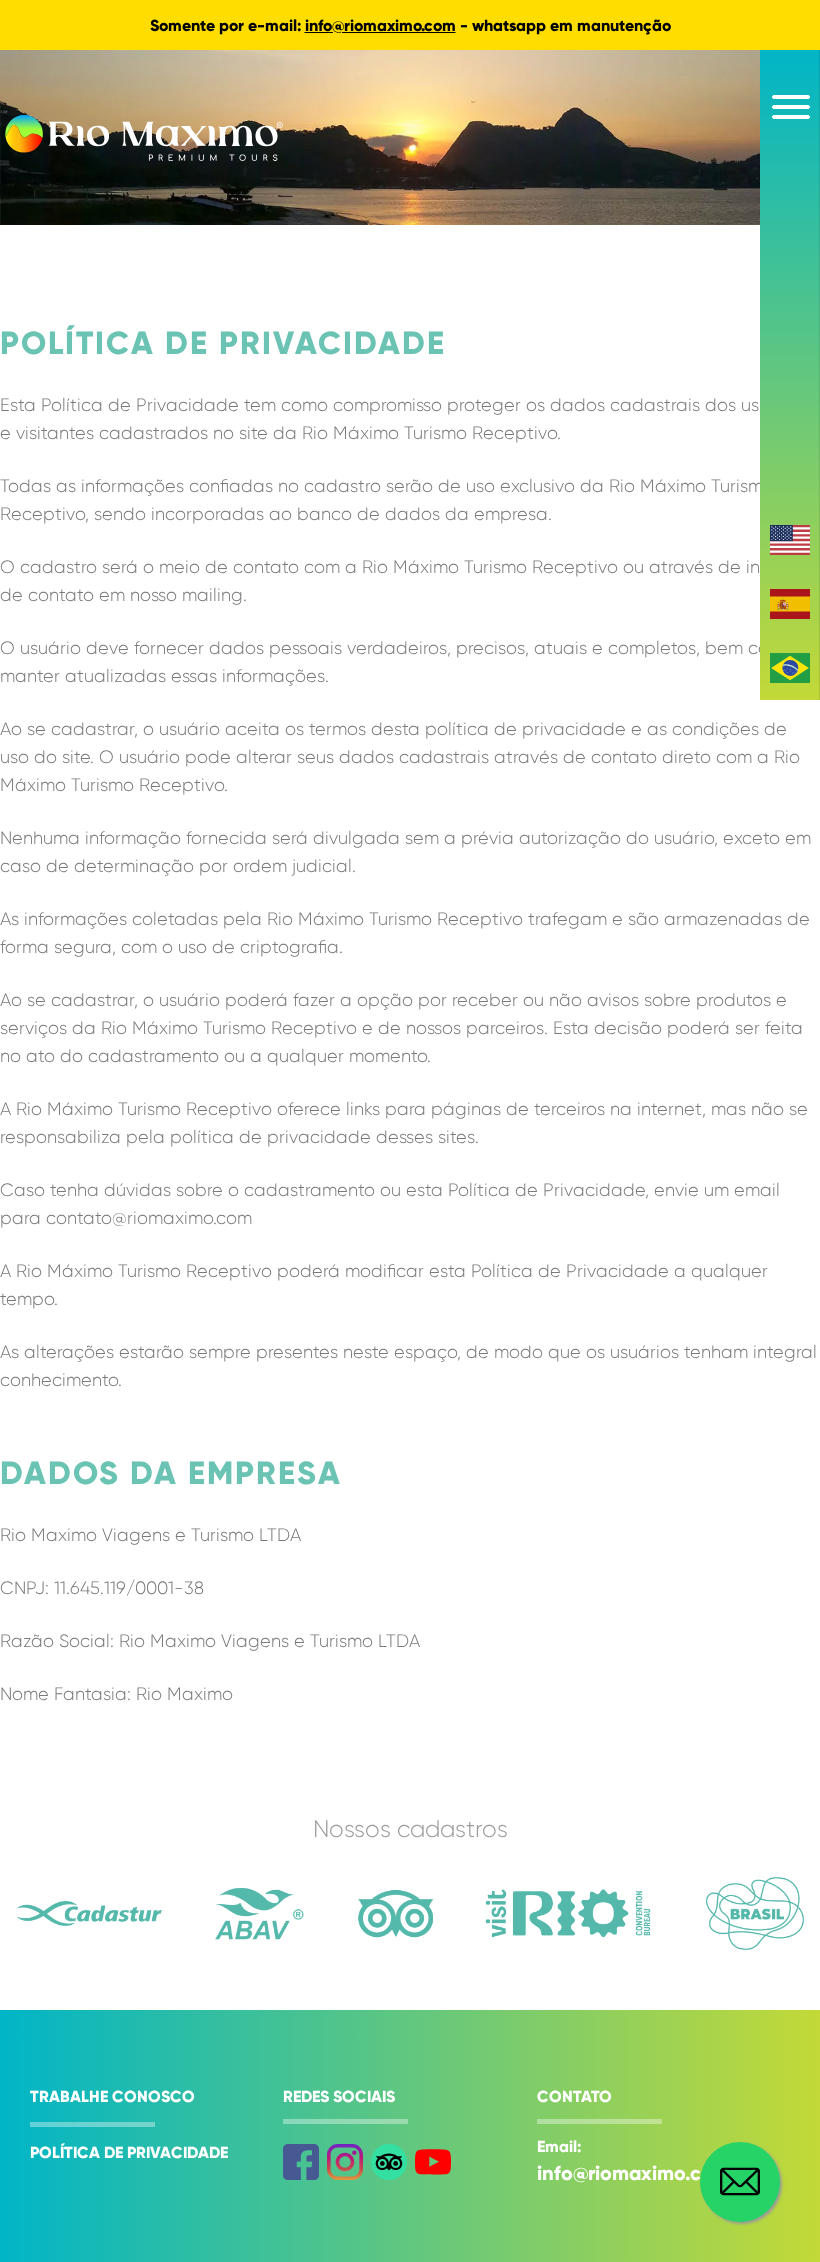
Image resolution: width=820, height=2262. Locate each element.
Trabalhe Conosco (112, 2096)
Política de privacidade (129, 2152)
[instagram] (345, 2162)
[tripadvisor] (389, 2162)
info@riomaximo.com (380, 25)
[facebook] (301, 2162)
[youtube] (433, 2162)
